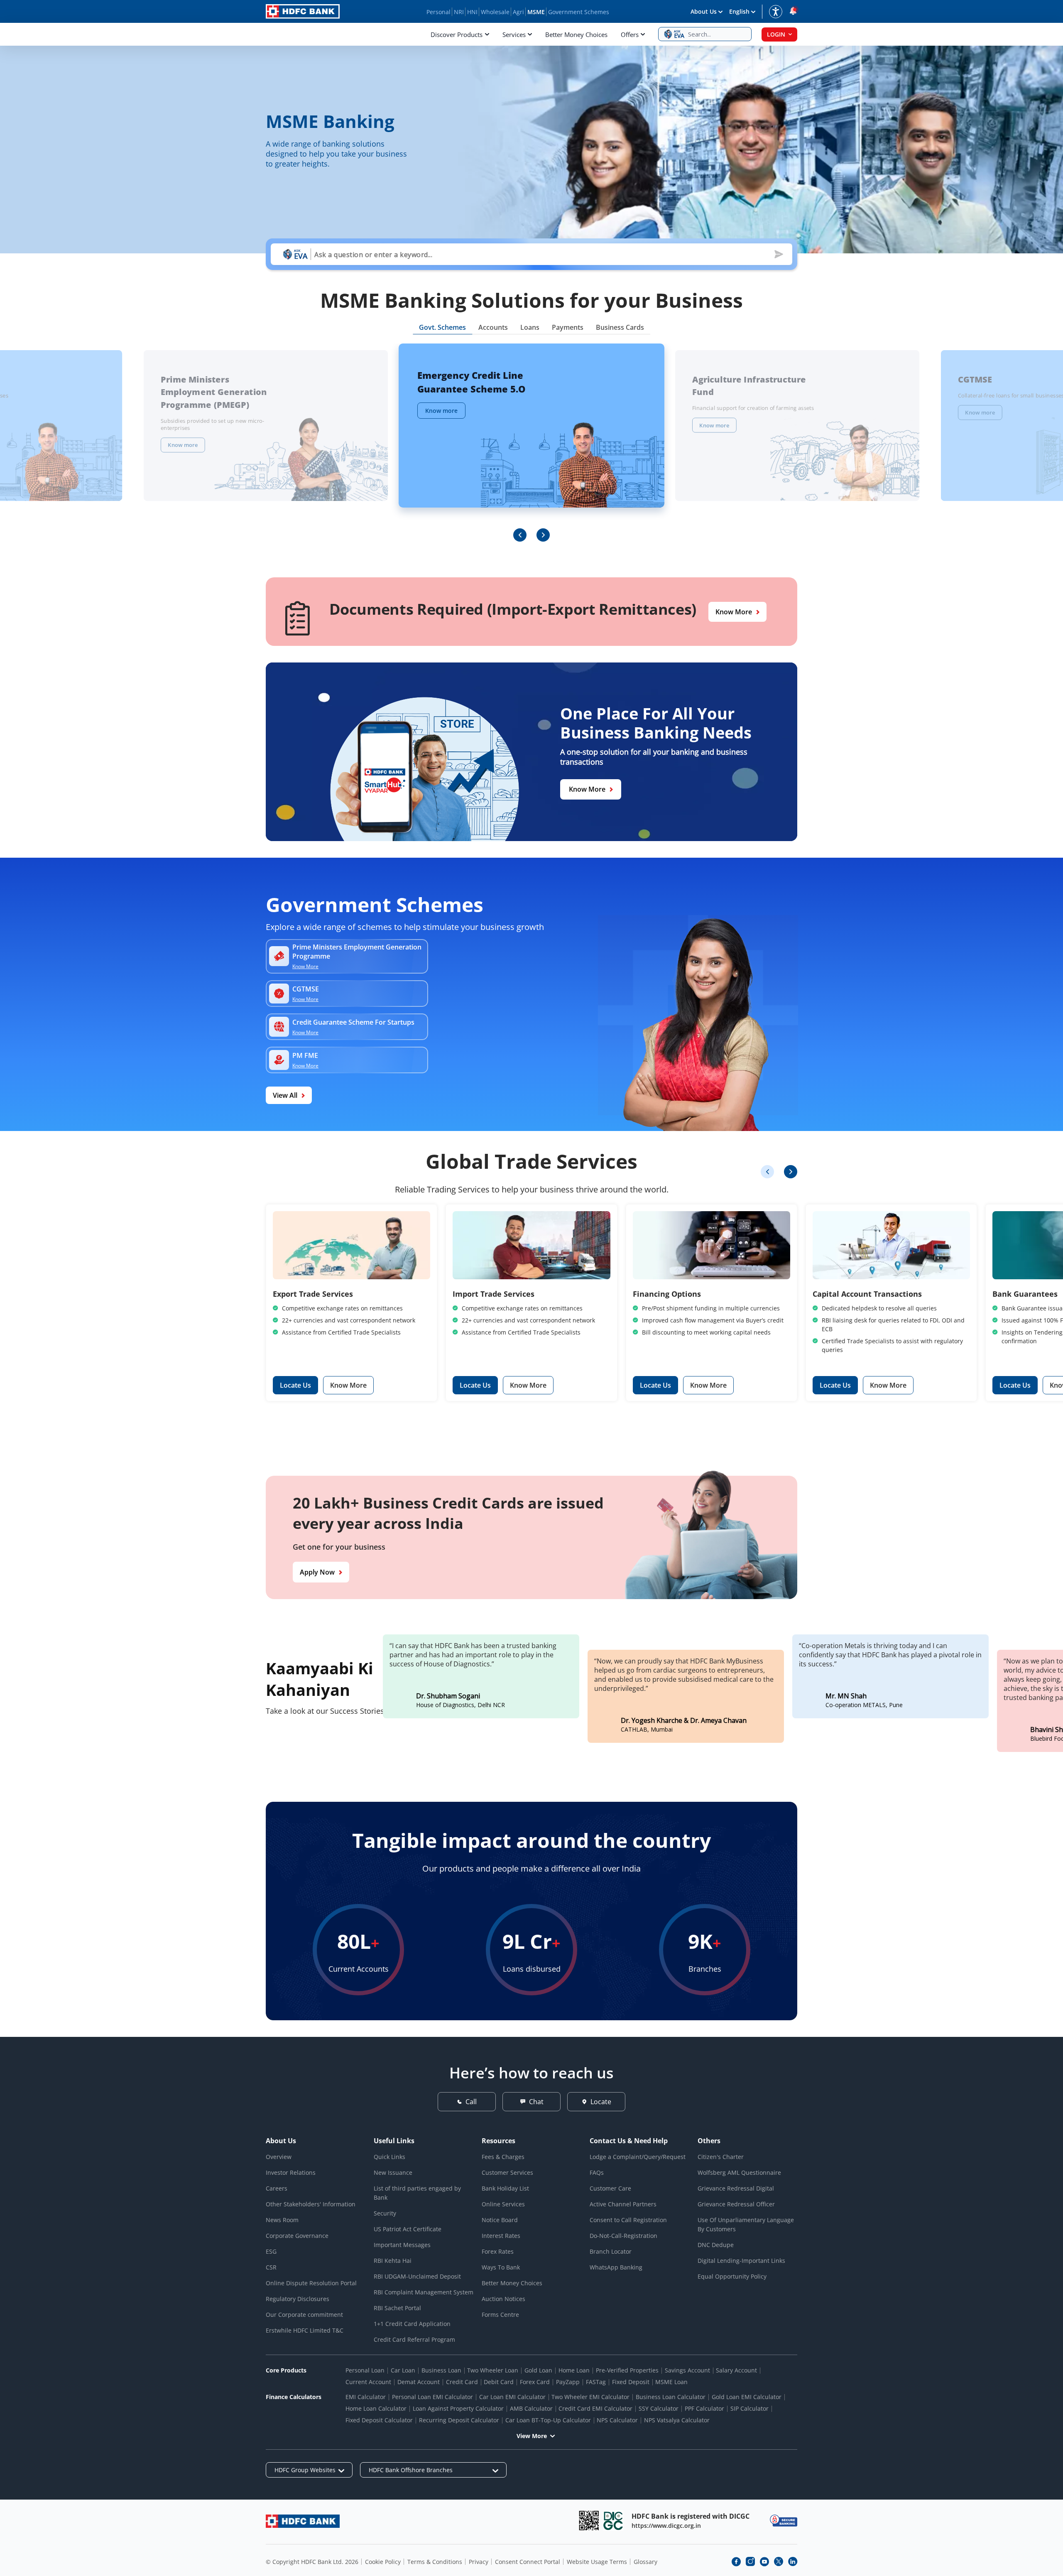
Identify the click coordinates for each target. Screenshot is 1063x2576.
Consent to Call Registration (628, 2220)
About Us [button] (704, 11)
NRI (459, 12)
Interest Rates (501, 2236)
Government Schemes (579, 12)
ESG (271, 2251)
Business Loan (441, 2370)
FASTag (596, 2382)
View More (532, 2436)
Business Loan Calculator (671, 2397)
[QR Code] (589, 2521)
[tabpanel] (531, 443)
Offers (630, 34)
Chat (536, 2102)
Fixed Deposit (631, 2382)
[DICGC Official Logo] (613, 2521)
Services (514, 34)
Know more (183, 445)
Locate (601, 2102)
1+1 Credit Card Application (412, 2324)
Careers (277, 2188)
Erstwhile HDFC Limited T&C (305, 2330)
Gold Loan (538, 2370)
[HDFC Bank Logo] (303, 11)
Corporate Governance (297, 2236)
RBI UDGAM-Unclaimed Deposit (417, 2276)
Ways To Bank (501, 2267)
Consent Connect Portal (528, 2562)
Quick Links (389, 2157)
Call (471, 2102)
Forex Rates (498, 2251)
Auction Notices (503, 2299)
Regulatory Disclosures (298, 2299)
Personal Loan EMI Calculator (432, 2397)
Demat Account (419, 2382)
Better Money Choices (576, 34)
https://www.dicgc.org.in (666, 2526)
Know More (734, 612)
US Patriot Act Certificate (408, 2229)
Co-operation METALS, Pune (864, 1705)
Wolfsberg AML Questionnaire (739, 2172)
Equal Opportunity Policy (732, 2276)
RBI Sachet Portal (397, 2308)
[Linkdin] (793, 2561)
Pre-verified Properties (627, 2370)
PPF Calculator (704, 2408)
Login (776, 34)
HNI (472, 12)
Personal (438, 12)
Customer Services (507, 2172)
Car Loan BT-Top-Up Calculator (548, 2420)
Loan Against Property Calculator (458, 2408)
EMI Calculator (366, 2397)
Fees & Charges (503, 2157)
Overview (279, 2157)
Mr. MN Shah (846, 1696)
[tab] (442, 329)
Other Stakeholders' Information (311, 2204)
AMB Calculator (531, 2408)
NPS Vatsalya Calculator (677, 2420)
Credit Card (462, 2382)
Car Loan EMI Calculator (512, 2397)
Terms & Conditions (435, 2562)
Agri (518, 12)
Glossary (645, 2562)
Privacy (479, 2562)
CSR (271, 2267)
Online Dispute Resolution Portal (311, 2283)
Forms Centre (500, 2315)
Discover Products (457, 34)
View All (285, 1095)
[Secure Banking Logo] (784, 2521)
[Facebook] (736, 2561)
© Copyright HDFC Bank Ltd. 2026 (312, 2562)
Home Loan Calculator (376, 2408)
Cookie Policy (383, 2562)
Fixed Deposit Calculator (379, 2420)
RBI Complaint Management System (424, 2292)
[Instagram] (750, 2561)
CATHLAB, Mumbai (647, 1730)
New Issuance (393, 2172)
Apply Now (317, 1572)
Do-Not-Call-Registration (623, 2236)
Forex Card (535, 2382)
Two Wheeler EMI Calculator (590, 2397)
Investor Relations (291, 2172)
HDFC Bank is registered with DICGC (691, 2516)
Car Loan (403, 2370)
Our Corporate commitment (304, 2315)
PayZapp (568, 2382)
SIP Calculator (749, 2408)
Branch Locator (611, 2251)
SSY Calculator (659, 2408)
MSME (536, 12)
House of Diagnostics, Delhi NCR (460, 1705)
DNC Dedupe (716, 2245)
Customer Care (610, 2188)
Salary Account (736, 2370)
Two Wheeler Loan (493, 2370)
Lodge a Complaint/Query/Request (638, 2157)
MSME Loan (671, 2382)
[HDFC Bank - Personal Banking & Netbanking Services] (303, 2521)
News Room (282, 2220)
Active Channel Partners (623, 2204)
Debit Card (499, 2382)
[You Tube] (764, 2561)
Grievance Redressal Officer (736, 2204)
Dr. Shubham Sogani (448, 1696)
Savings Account (687, 2370)
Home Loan (574, 2370)
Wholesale (495, 12)
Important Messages (402, 2245)
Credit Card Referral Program (414, 2339)
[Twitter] (779, 2561)
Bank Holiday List (505, 2188)
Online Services (503, 2204)
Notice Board (500, 2220)
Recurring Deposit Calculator (459, 2420)
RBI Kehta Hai (393, 2261)
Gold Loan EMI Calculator (747, 2397)
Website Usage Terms (597, 2562)
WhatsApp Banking (616, 2267)
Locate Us (295, 1385)
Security (385, 2213)
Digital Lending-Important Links (741, 2261)
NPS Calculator (617, 2420)
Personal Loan (365, 2370)
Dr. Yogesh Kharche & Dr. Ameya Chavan (684, 1721)
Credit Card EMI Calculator (595, 2408)
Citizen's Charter (721, 2157)
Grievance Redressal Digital (736, 2188)
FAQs (597, 2172)
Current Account (368, 2382)
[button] (705, 34)
